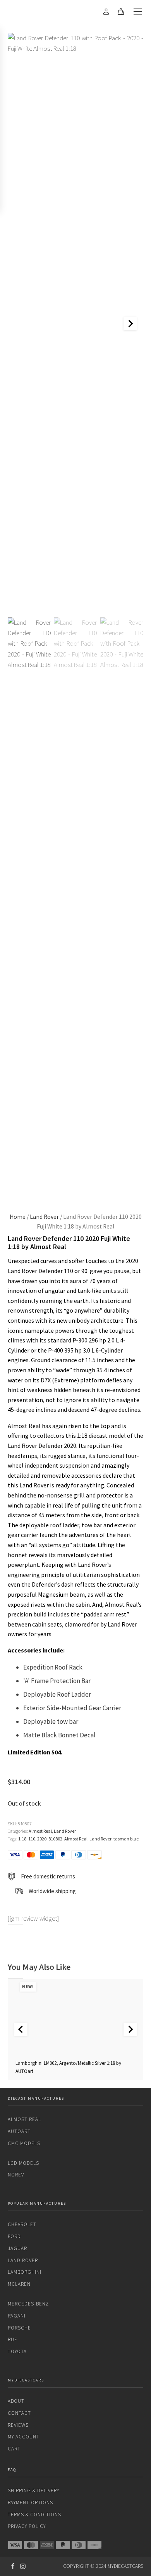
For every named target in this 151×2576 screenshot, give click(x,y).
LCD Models (23, 2163)
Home (18, 1217)
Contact (19, 2413)
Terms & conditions (34, 2515)
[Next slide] (130, 324)
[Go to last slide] (21, 2029)
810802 (55, 1839)
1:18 (22, 1839)
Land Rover (44, 1217)
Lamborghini (25, 2272)
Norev (16, 2175)
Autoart (19, 2131)
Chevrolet (22, 2224)
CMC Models (24, 2143)
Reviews (18, 2425)
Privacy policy (27, 2526)
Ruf (12, 2339)
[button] (29, 908)
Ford (14, 2236)
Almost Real (40, 1831)
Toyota (17, 2351)
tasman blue (126, 1839)
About (16, 2401)
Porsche (19, 2328)
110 (32, 1839)
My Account (24, 2437)
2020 (42, 1839)
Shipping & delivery (33, 2491)
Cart (14, 2449)
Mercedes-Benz (28, 2304)
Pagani (17, 2316)
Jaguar (17, 2248)
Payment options (30, 2503)
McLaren (19, 2284)
